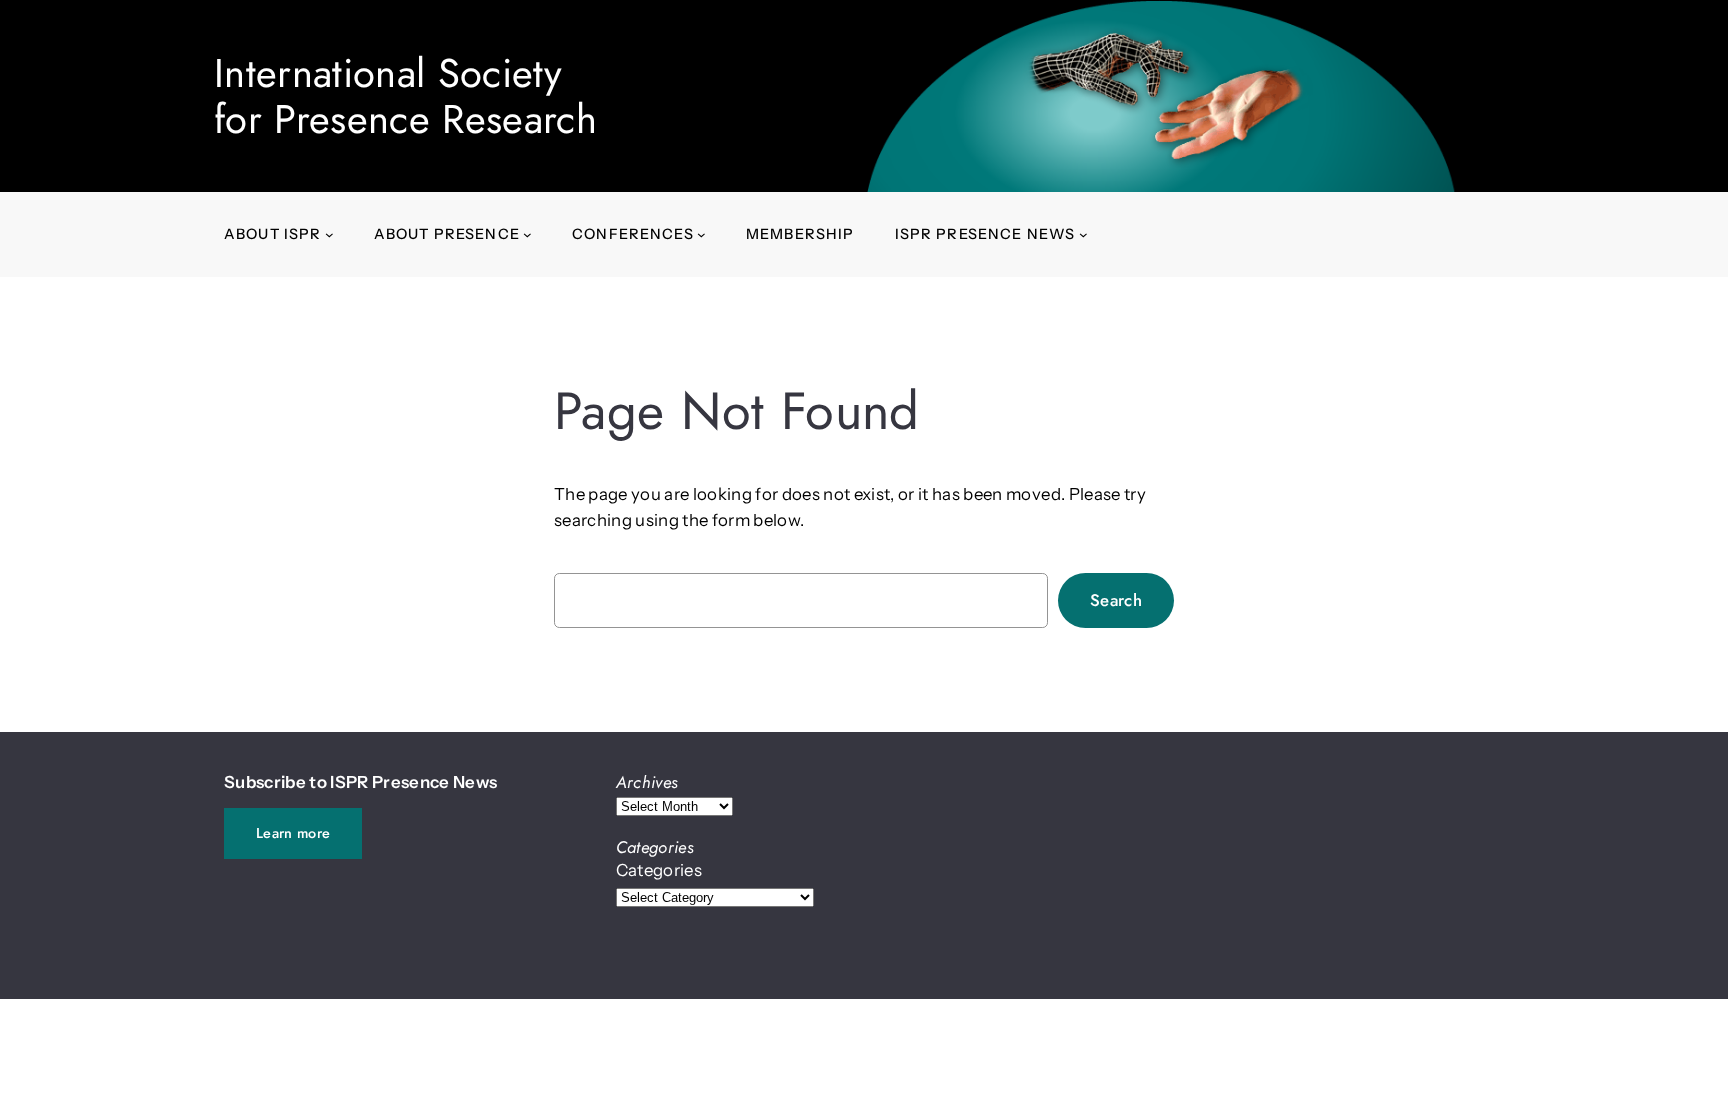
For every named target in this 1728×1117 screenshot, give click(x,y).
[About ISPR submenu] (329, 234)
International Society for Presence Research (405, 96)
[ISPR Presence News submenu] (1083, 234)
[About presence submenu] (527, 234)
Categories (659, 870)
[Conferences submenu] (701, 234)
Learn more (293, 833)
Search (1116, 600)
